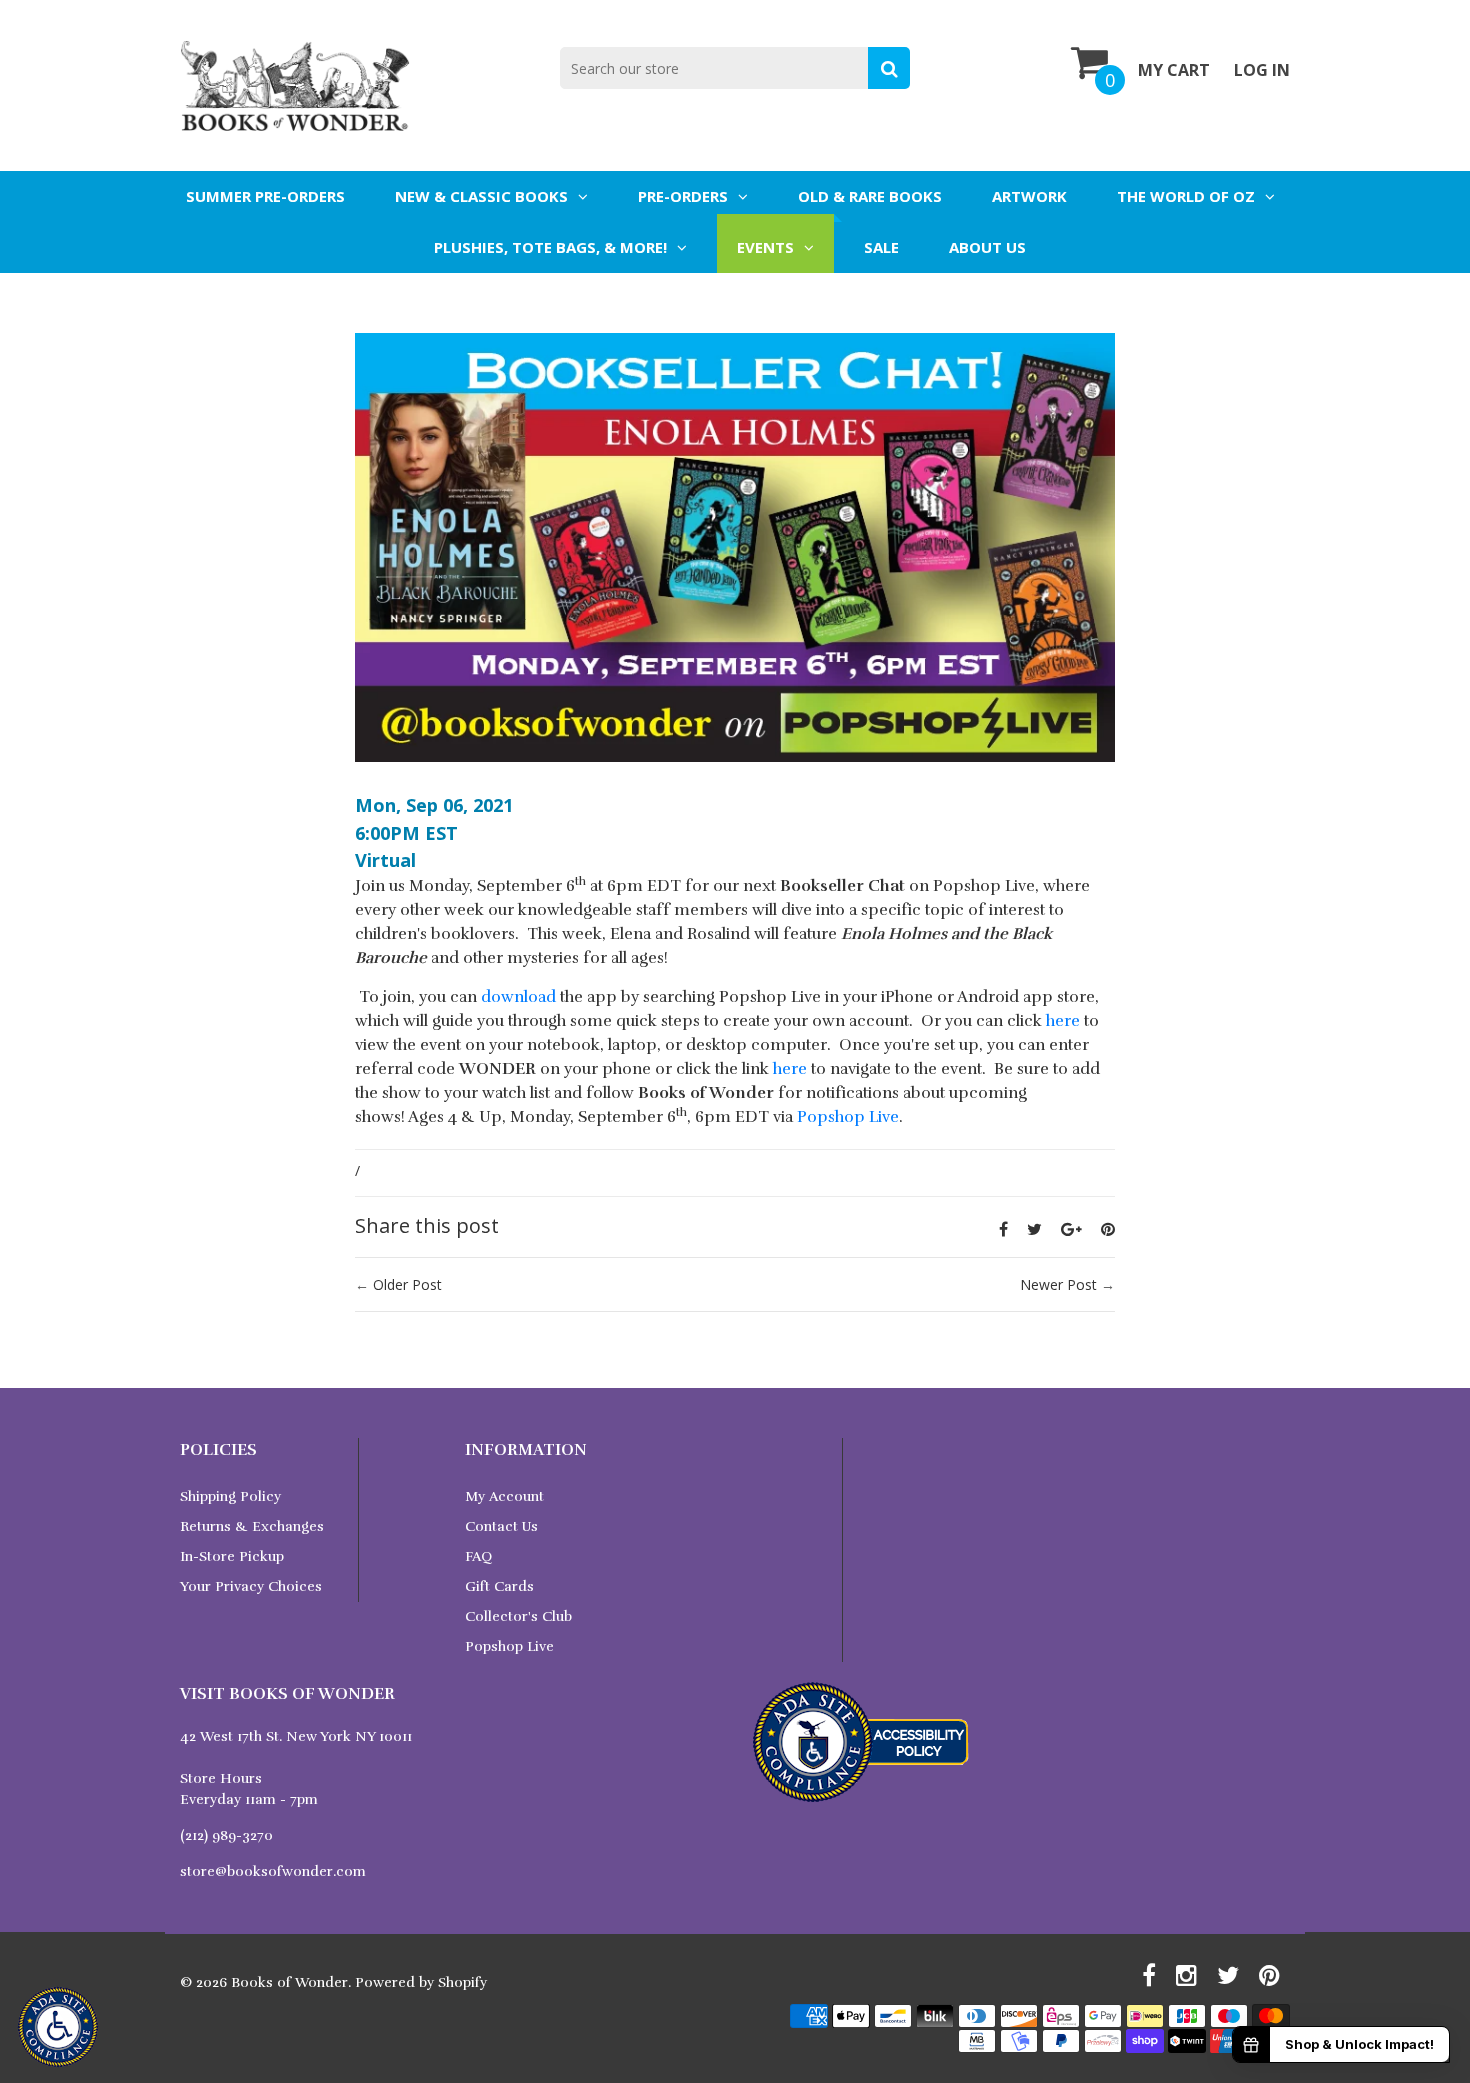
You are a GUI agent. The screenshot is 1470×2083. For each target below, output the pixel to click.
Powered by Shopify (421, 1982)
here (1063, 1021)
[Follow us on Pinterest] (1108, 1229)
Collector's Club (518, 1616)
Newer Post (1058, 1284)
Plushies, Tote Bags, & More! (550, 247)
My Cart (1174, 70)
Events (765, 247)
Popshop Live (848, 1117)
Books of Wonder (289, 1982)
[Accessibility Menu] (58, 2027)
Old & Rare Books (870, 196)
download (518, 997)
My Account (504, 1496)
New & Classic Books (481, 196)
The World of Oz (1186, 196)
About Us (987, 247)
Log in (1262, 70)
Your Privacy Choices (251, 1586)
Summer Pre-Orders (265, 196)
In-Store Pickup (232, 1556)
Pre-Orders (683, 196)
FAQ (478, 1556)
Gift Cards (499, 1586)
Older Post (407, 1284)
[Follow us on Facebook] (1003, 1229)
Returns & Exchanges (252, 1526)
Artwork (1029, 196)
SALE (881, 247)
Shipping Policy (230, 1496)
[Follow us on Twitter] (1034, 1229)
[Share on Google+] (1071, 1229)
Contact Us (501, 1526)
